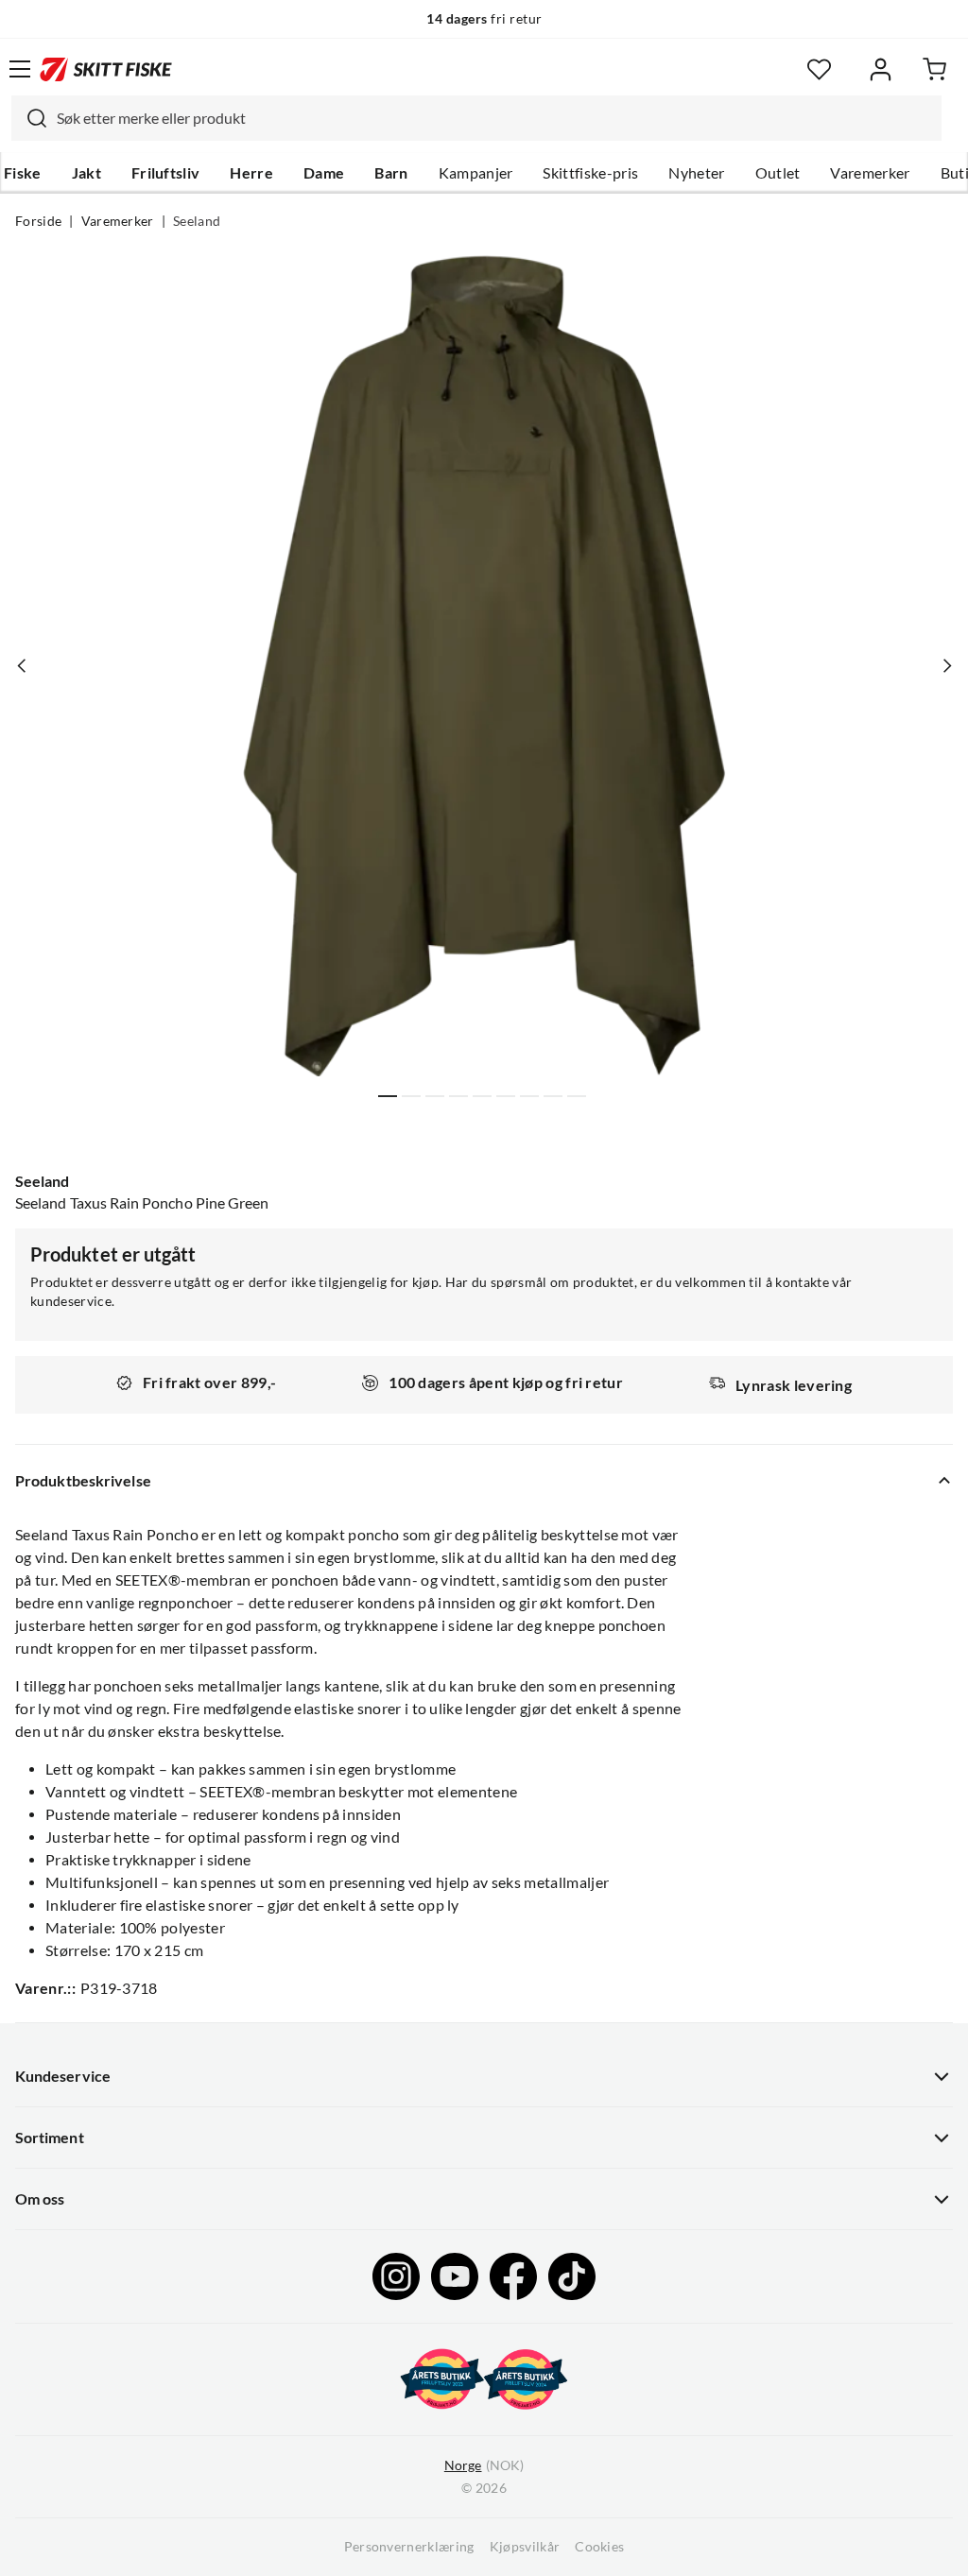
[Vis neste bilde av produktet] (946, 665)
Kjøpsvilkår (525, 2547)
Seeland (197, 221)
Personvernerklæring (409, 2547)
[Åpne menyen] (20, 69)
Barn (391, 173)
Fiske (23, 173)
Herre (251, 173)
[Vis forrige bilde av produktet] (22, 665)
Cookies (599, 2547)
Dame (324, 173)
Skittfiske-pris (590, 173)
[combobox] (476, 118)
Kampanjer (476, 173)
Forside (38, 221)
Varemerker (870, 173)
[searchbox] (494, 118)
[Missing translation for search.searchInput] (29, 118)
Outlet (778, 173)
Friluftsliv (166, 173)
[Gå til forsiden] (106, 69)
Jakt (86, 173)
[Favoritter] (819, 69)
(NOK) (484, 2465)
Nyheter (696, 173)
